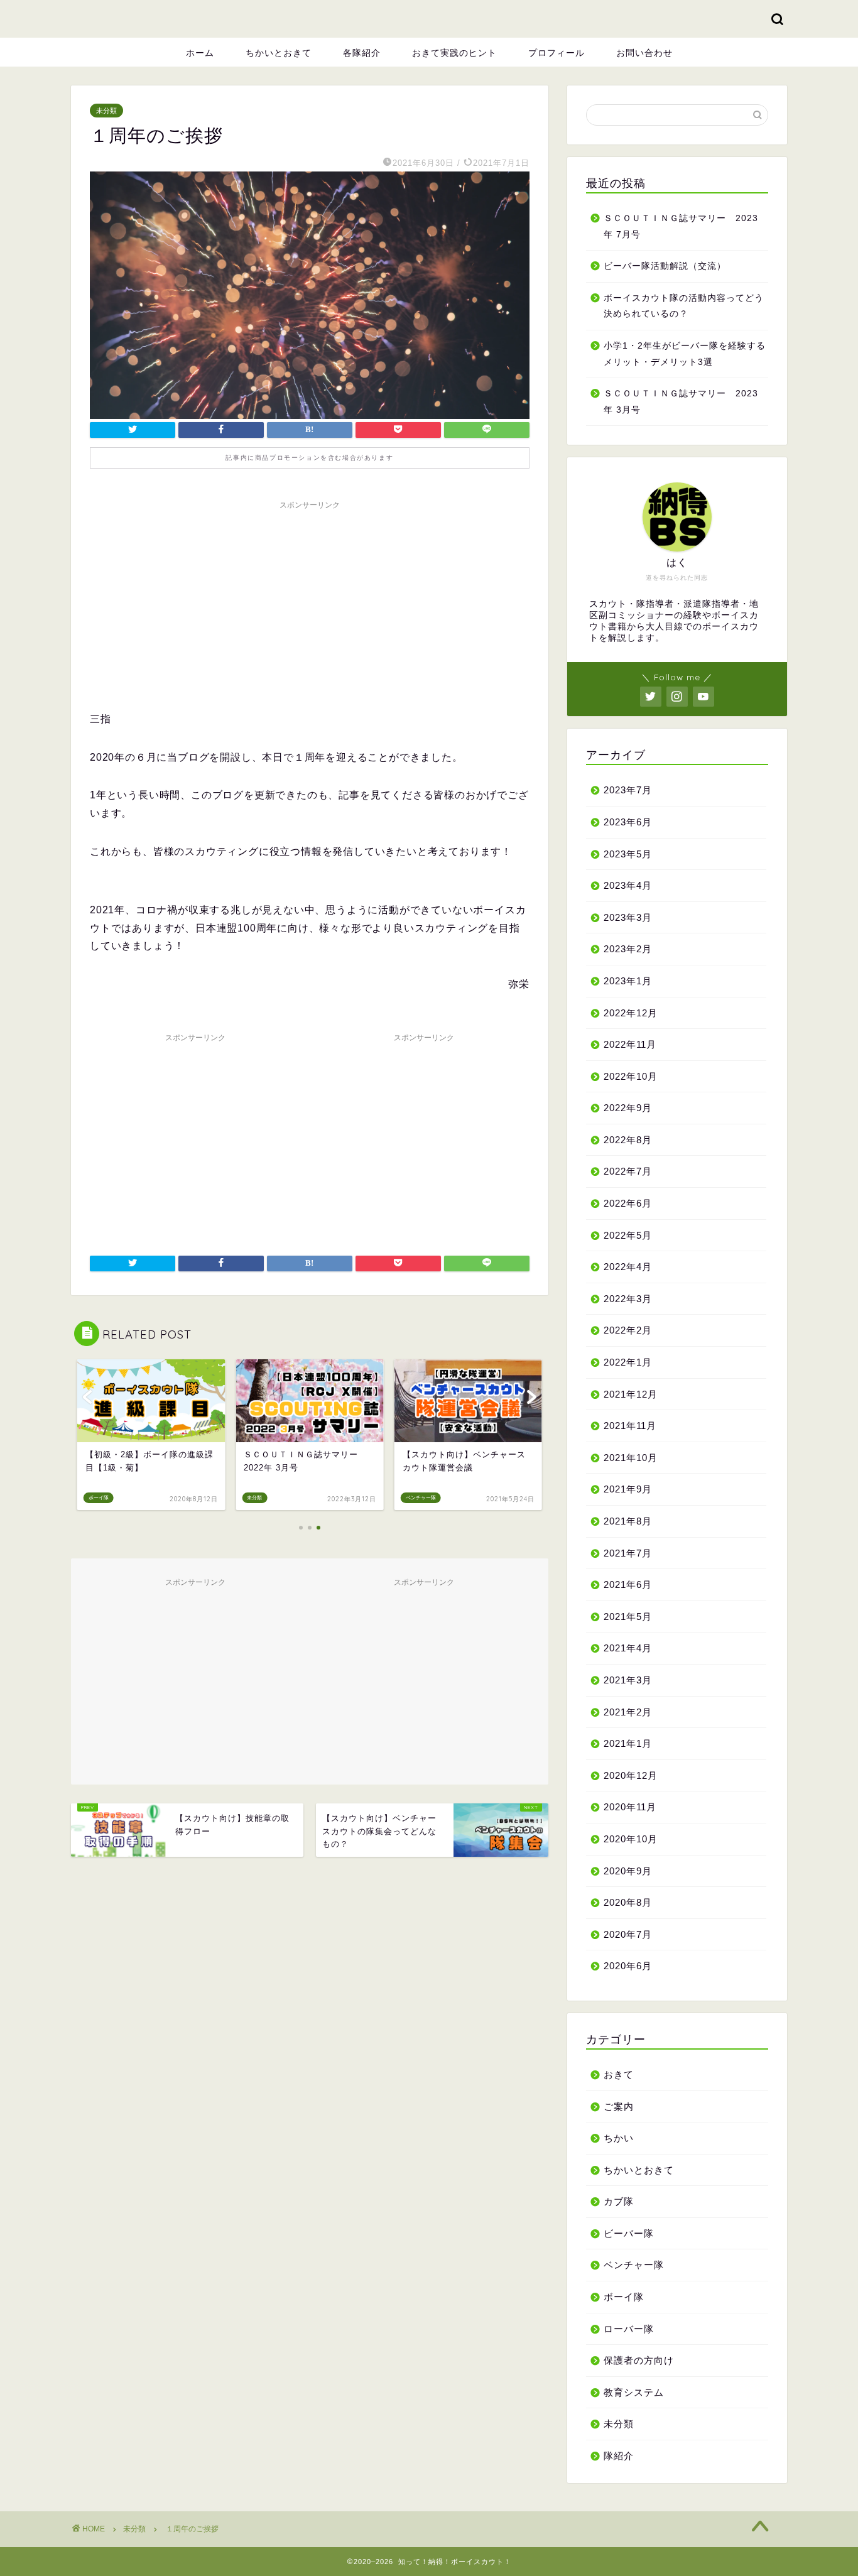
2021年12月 (631, 1394)
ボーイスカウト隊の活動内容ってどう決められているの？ (684, 306)
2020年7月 (628, 1934)
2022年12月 (631, 1013)
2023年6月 (628, 822)
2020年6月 (628, 1966)
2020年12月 (631, 1775)
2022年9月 (628, 1108)
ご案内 (619, 2106)
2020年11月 (630, 1807)
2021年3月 (628, 1680)
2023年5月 (628, 854)
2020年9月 (628, 1871)
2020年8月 (628, 1902)
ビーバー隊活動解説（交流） (665, 266)
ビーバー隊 (629, 2233)
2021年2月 (628, 1712)
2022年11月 (630, 1044)
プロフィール (557, 53)
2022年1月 (628, 1362)
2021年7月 (628, 1553)
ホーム (200, 53)
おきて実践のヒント (454, 53)
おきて (619, 2074)
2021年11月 (630, 1426)
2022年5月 (628, 1235)
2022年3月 (628, 1299)
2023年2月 (628, 949)
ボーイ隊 (624, 2297)
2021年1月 (628, 1743)
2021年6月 (628, 1584)
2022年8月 (628, 1140)
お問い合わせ (644, 53)
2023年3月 (628, 917)
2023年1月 (628, 981)
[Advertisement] (310, 604)
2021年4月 (628, 1648)
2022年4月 (628, 1267)
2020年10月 (631, 1839)
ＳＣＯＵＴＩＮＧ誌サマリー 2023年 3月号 (681, 402)
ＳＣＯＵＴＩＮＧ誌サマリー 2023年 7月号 (681, 226)
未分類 (106, 111)
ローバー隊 (629, 2329)
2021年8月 (628, 1521)
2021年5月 (628, 1617)
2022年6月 (628, 1203)
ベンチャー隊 (634, 2265)
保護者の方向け (639, 2360)
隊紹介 (619, 2456)
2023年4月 (628, 885)
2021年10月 (631, 1458)
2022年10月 (631, 1076)
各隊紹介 (362, 53)
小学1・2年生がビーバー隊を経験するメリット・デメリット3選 (685, 354)
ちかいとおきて (279, 53)
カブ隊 (619, 2201)
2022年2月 (628, 1330)
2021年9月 (628, 1489)
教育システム (634, 2392)
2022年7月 (628, 1171)
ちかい (619, 2138)
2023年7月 (628, 790)
